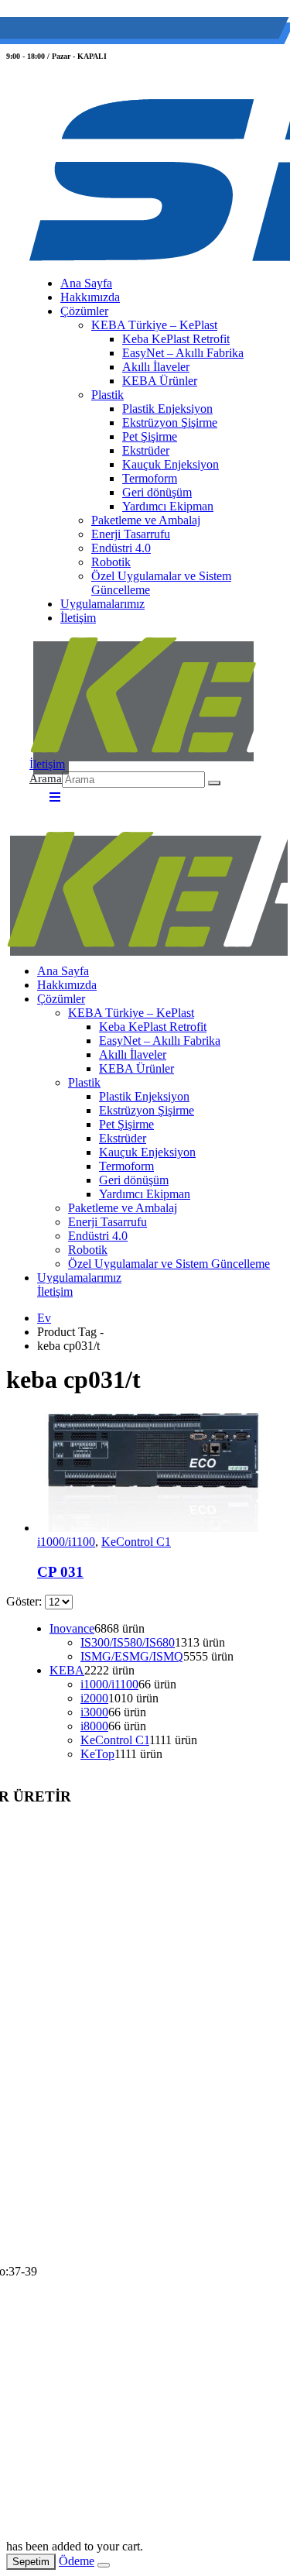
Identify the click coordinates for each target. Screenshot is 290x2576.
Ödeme (77, 2561)
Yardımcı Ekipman (168, 506)
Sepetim (31, 2562)
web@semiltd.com (196, 31)
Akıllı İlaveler (156, 367)
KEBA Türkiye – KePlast (154, 325)
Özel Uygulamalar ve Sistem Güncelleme (161, 583)
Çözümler (84, 311)
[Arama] (214, 783)
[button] (46, 780)
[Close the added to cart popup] (104, 2565)
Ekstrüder (146, 450)
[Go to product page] (160, 1471)
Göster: (26, 1601)
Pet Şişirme (150, 436)
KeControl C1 (136, 1542)
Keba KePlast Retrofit (176, 339)
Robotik (111, 562)
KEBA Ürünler (160, 381)
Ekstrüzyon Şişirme (170, 422)
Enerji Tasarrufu (131, 534)
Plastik (107, 395)
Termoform (150, 478)
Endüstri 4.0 (121, 548)
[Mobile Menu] (50, 797)
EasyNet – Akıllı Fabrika (183, 353)
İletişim (78, 618)
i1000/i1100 (66, 1542)
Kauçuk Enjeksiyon (171, 464)
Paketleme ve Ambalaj (146, 520)
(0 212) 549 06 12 (82, 31)
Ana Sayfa (86, 283)
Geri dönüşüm (157, 492)
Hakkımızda (90, 297)
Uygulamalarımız (102, 604)
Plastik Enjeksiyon (167, 409)
